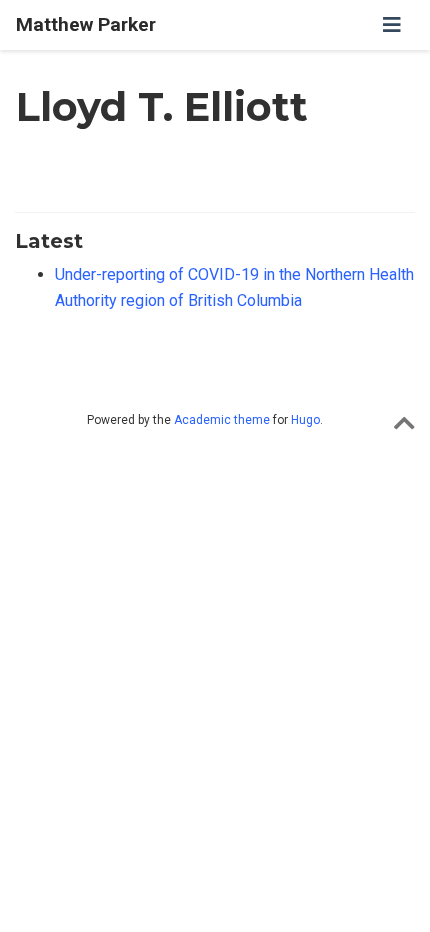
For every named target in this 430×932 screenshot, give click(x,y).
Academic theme (222, 420)
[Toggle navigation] (392, 25)
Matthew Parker (86, 24)
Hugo (305, 420)
